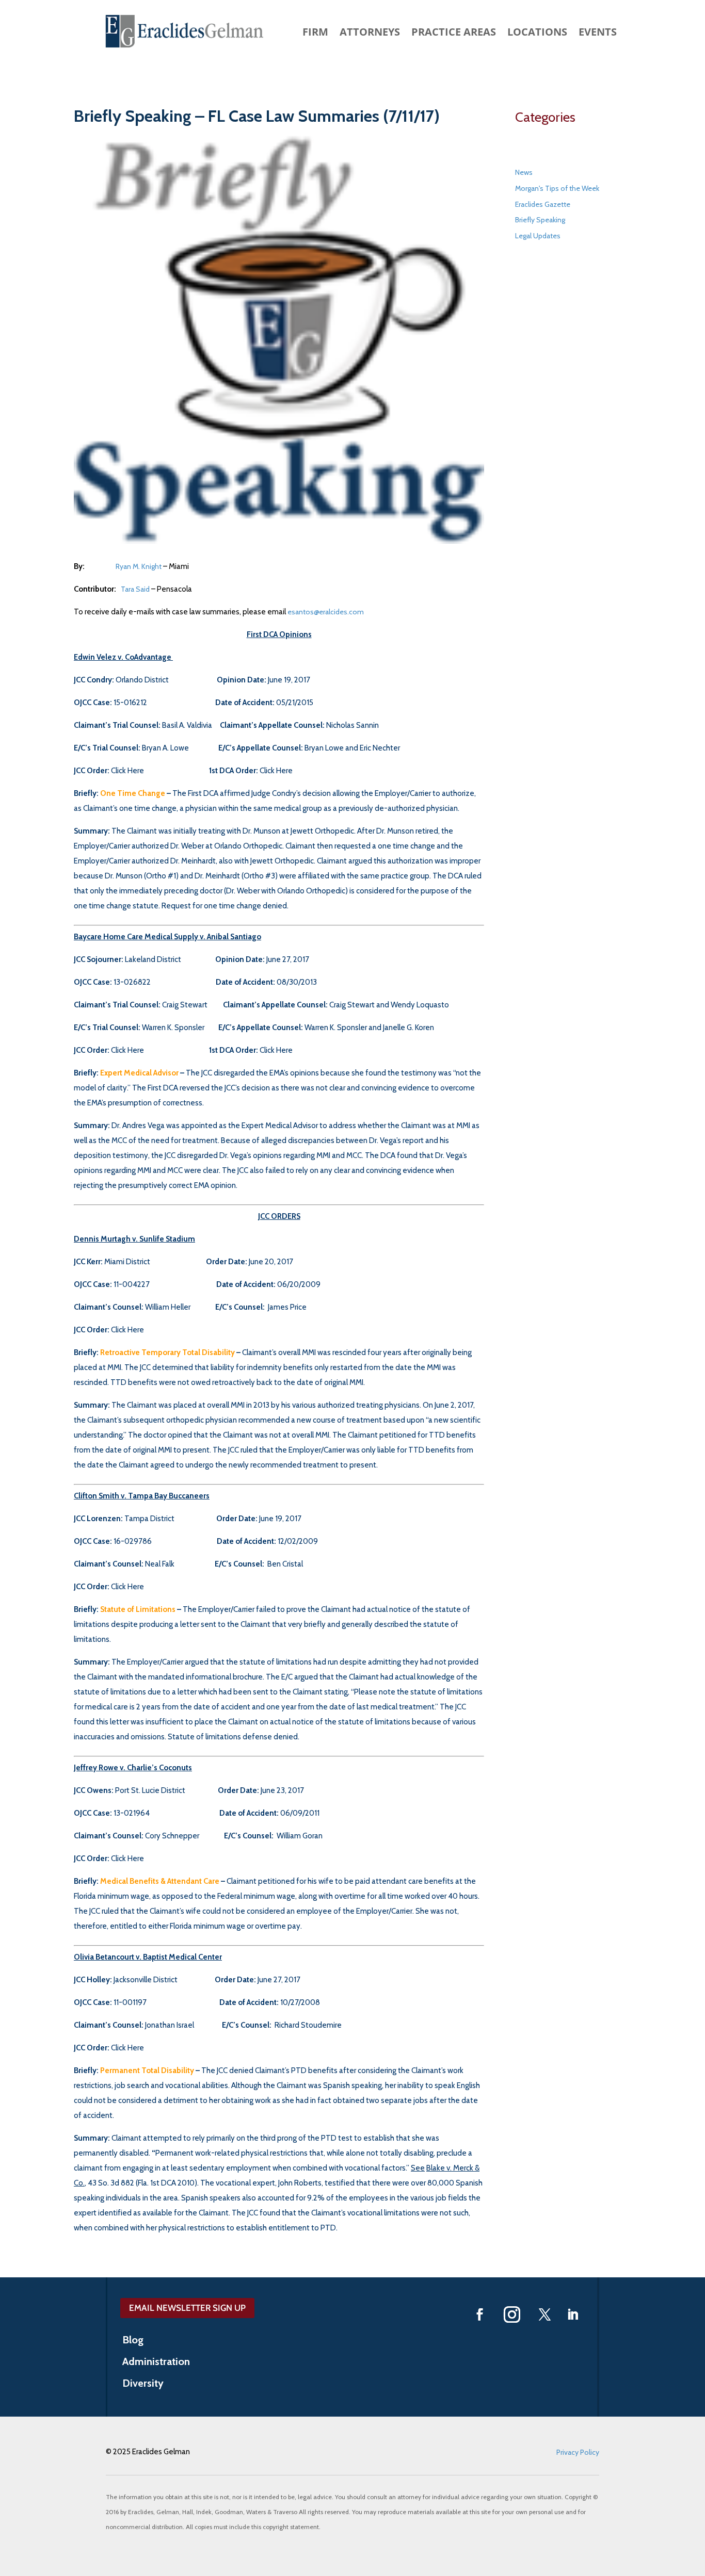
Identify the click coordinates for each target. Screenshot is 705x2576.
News (524, 172)
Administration (156, 2363)
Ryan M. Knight (139, 566)
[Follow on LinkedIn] (572, 2314)
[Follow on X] (544, 2314)
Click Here (127, 771)
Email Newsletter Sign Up (187, 2308)
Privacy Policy (578, 2452)
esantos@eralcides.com (326, 612)
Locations (537, 34)
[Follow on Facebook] (479, 2314)
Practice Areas (454, 34)
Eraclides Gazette (543, 204)
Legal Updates (538, 236)
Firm (315, 34)
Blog (133, 2341)
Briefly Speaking (540, 220)
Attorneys (370, 34)
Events (598, 34)
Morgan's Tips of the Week (557, 188)
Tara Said (135, 589)
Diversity (143, 2384)
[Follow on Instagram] (512, 2314)
